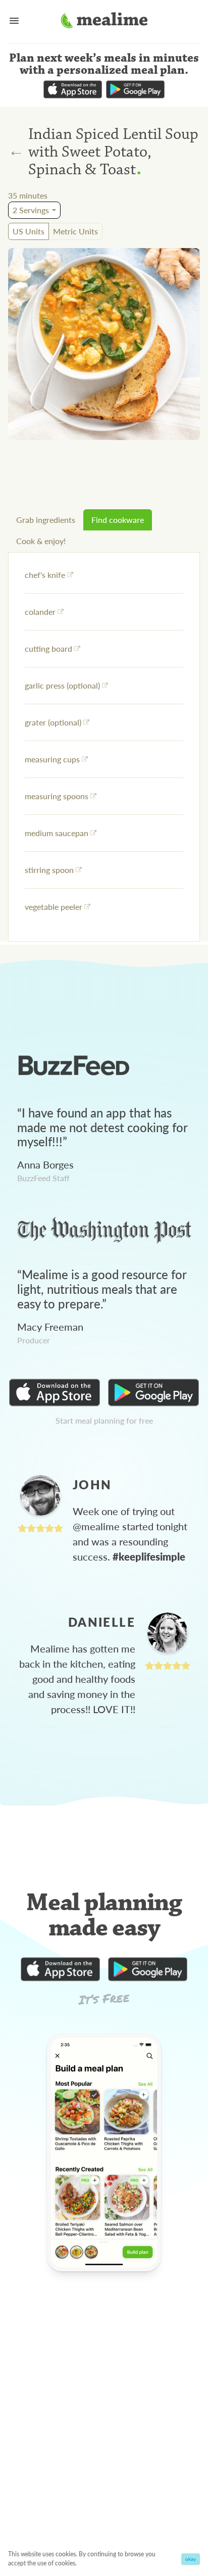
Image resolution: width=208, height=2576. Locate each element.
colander (40, 612)
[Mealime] (104, 22)
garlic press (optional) (62, 685)
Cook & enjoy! (41, 541)
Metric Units (75, 231)
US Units (29, 231)
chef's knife (45, 575)
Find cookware (118, 520)
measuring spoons (57, 796)
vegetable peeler (54, 907)
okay (191, 2559)
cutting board (48, 648)
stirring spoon (49, 870)
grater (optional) (53, 722)
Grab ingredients (46, 520)
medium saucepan (57, 833)
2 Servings (31, 210)
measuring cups (52, 759)
